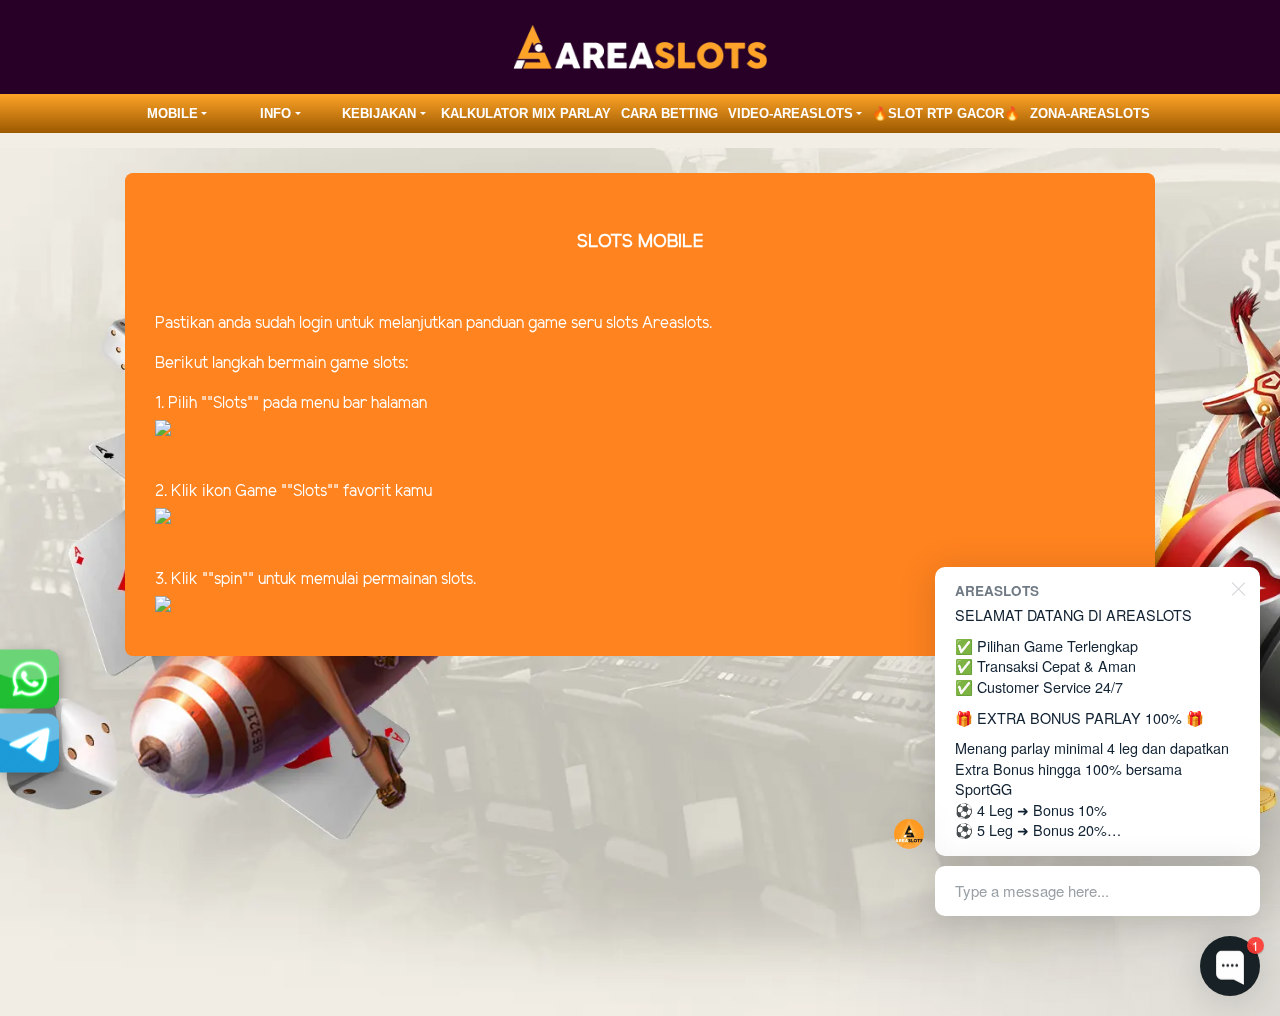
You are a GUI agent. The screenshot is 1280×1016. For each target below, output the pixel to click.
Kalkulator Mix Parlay (526, 113)
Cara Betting (669, 113)
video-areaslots (790, 113)
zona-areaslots (1090, 113)
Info (275, 113)
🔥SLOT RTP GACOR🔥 (946, 113)
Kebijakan (379, 113)
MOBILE (172, 113)
